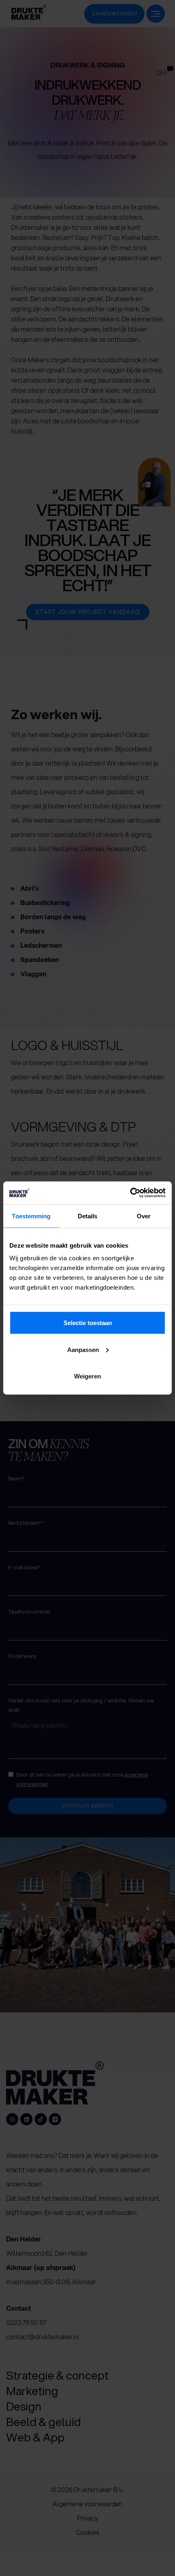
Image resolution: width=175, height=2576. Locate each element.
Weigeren (87, 1376)
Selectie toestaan (88, 1323)
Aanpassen (83, 1349)
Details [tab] (88, 1216)
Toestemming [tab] (31, 1216)
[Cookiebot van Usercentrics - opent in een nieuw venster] (130, 1193)
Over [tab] (144, 1216)
